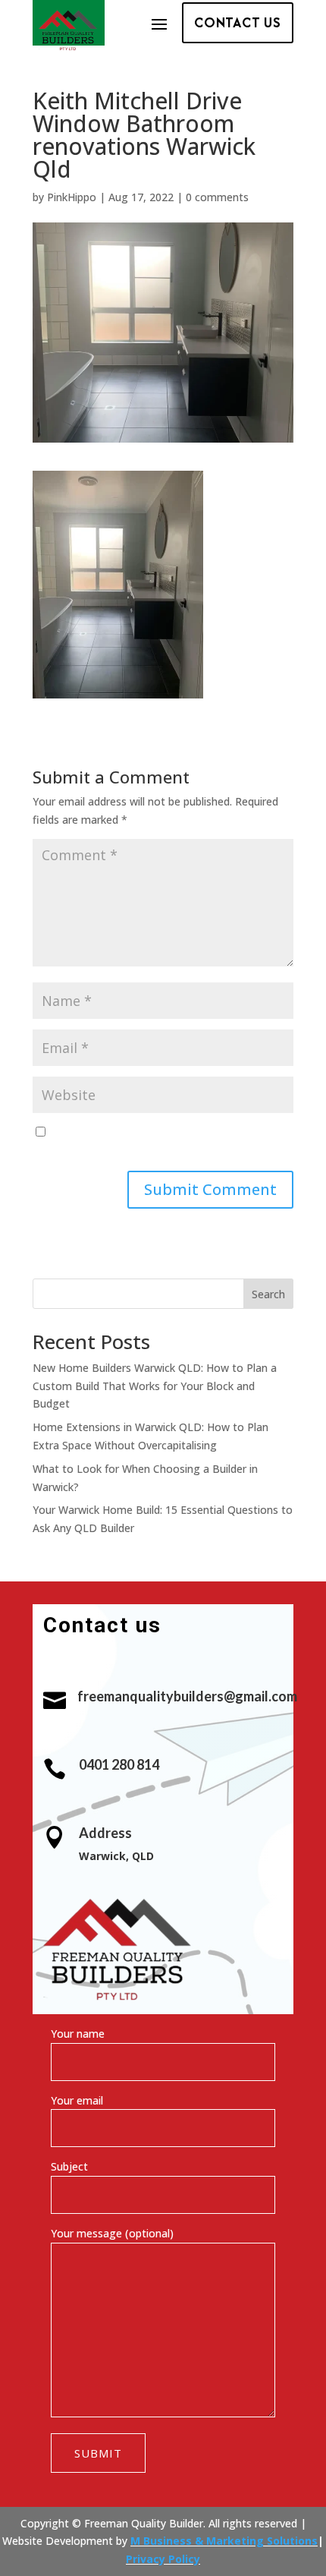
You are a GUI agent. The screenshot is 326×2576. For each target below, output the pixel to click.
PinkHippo (72, 197)
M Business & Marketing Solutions (224, 2541)
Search (268, 1294)
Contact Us (238, 22)
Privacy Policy (163, 2559)
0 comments (217, 197)
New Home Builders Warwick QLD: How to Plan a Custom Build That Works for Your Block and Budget (155, 1386)
